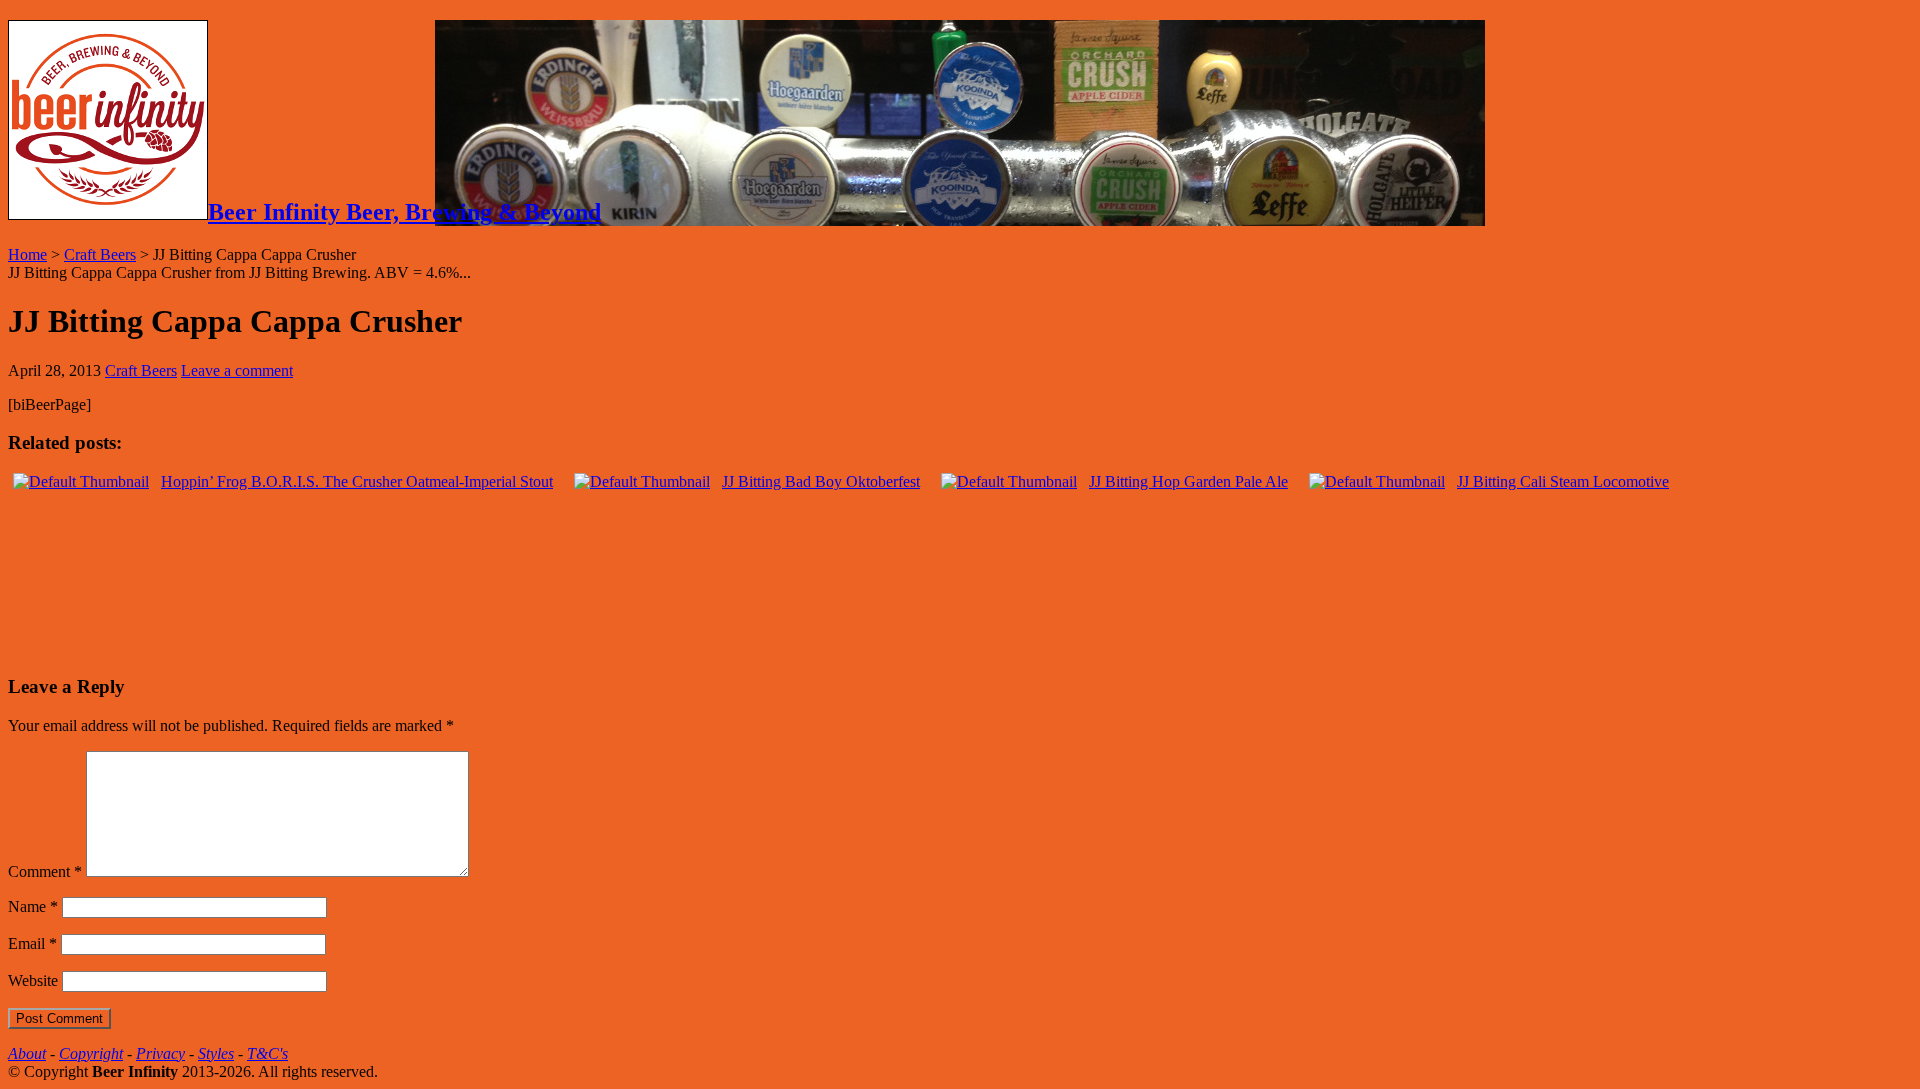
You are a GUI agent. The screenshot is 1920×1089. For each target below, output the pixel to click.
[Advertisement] (242, 623)
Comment (45, 871)
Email (32, 943)
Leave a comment (237, 370)
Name (33, 906)
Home (27, 254)
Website (33, 980)
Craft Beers (100, 254)
